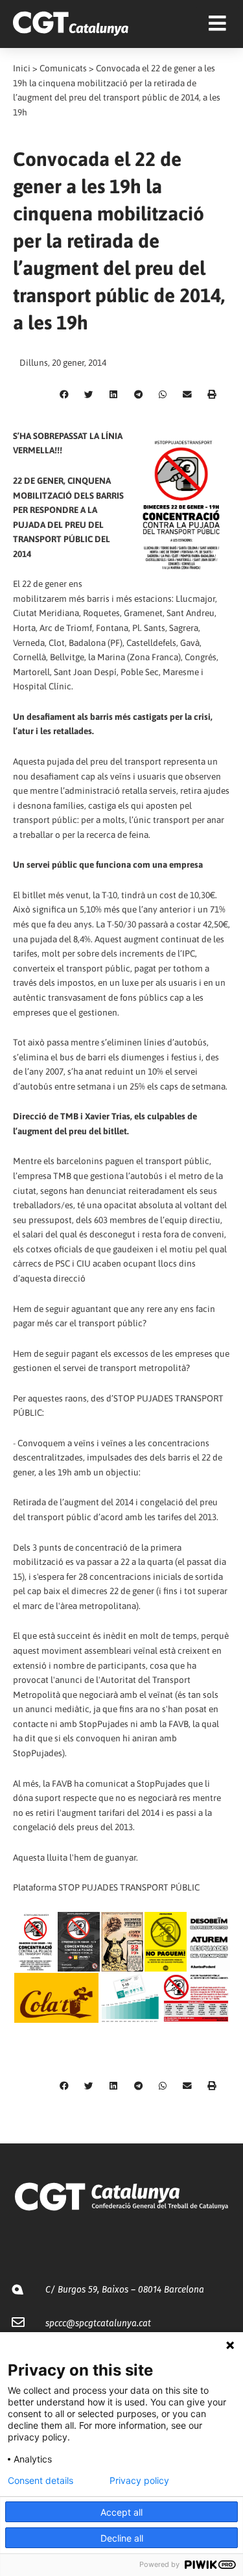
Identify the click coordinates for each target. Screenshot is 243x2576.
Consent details (40, 2481)
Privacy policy (139, 2481)
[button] (64, 395)
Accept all (121, 2512)
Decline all (122, 2538)
